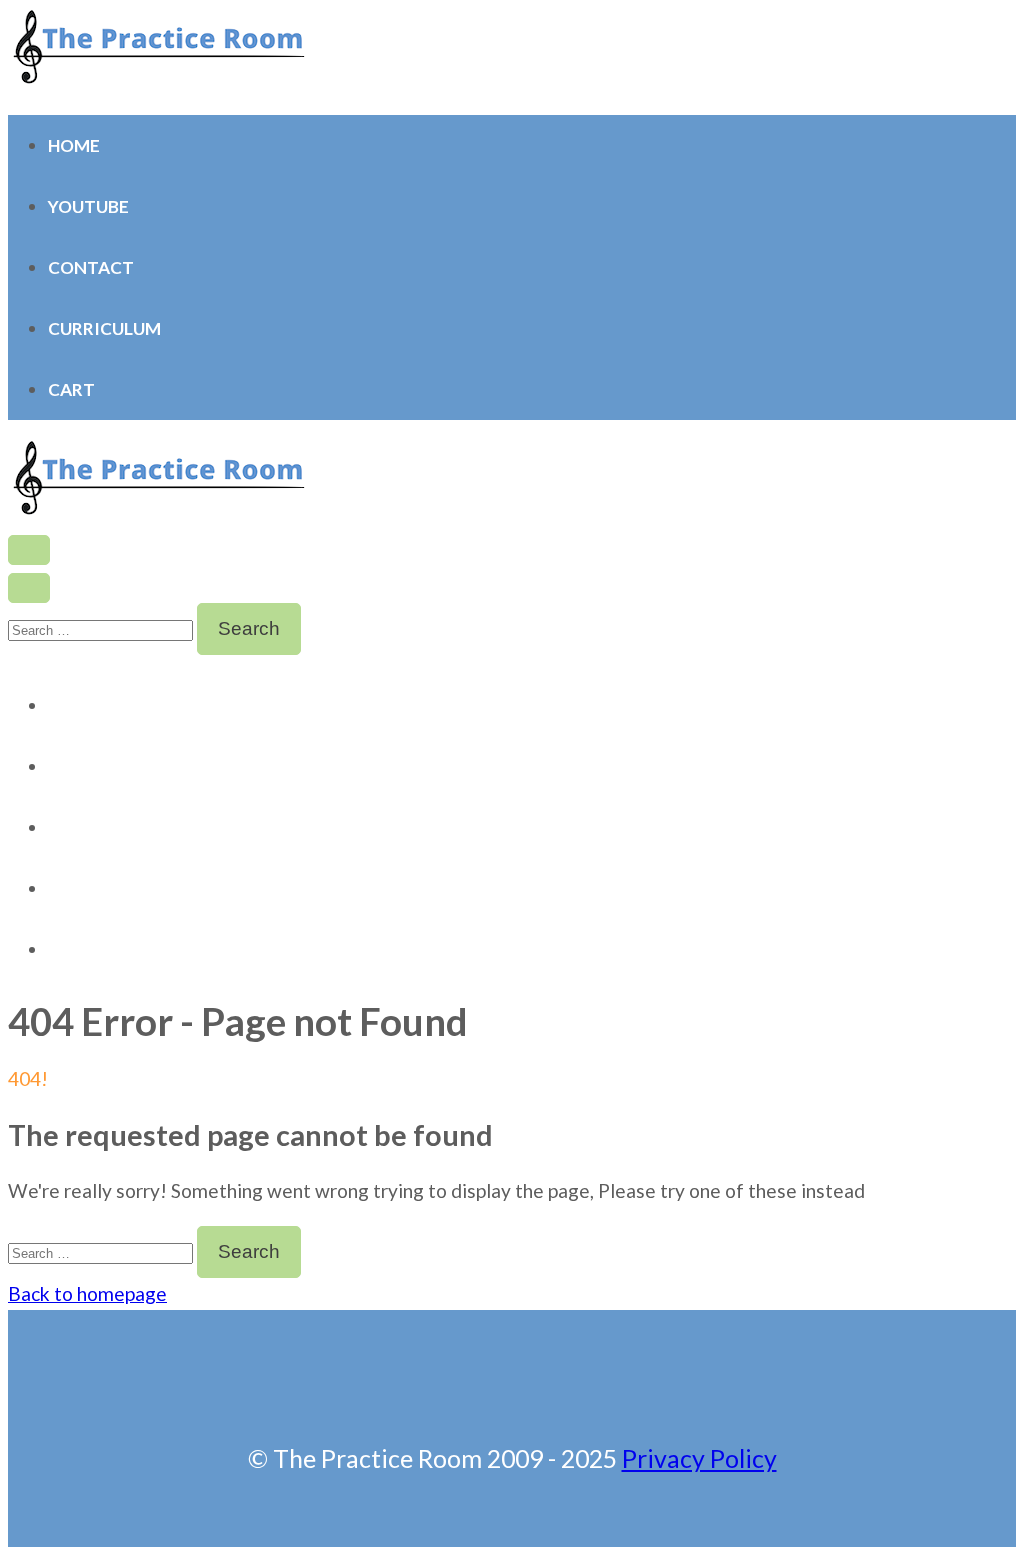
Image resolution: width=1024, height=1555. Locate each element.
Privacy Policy (699, 1458)
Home (74, 145)
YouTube (88, 206)
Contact (91, 267)
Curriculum (104, 328)
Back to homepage (87, 1293)
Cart (71, 389)
